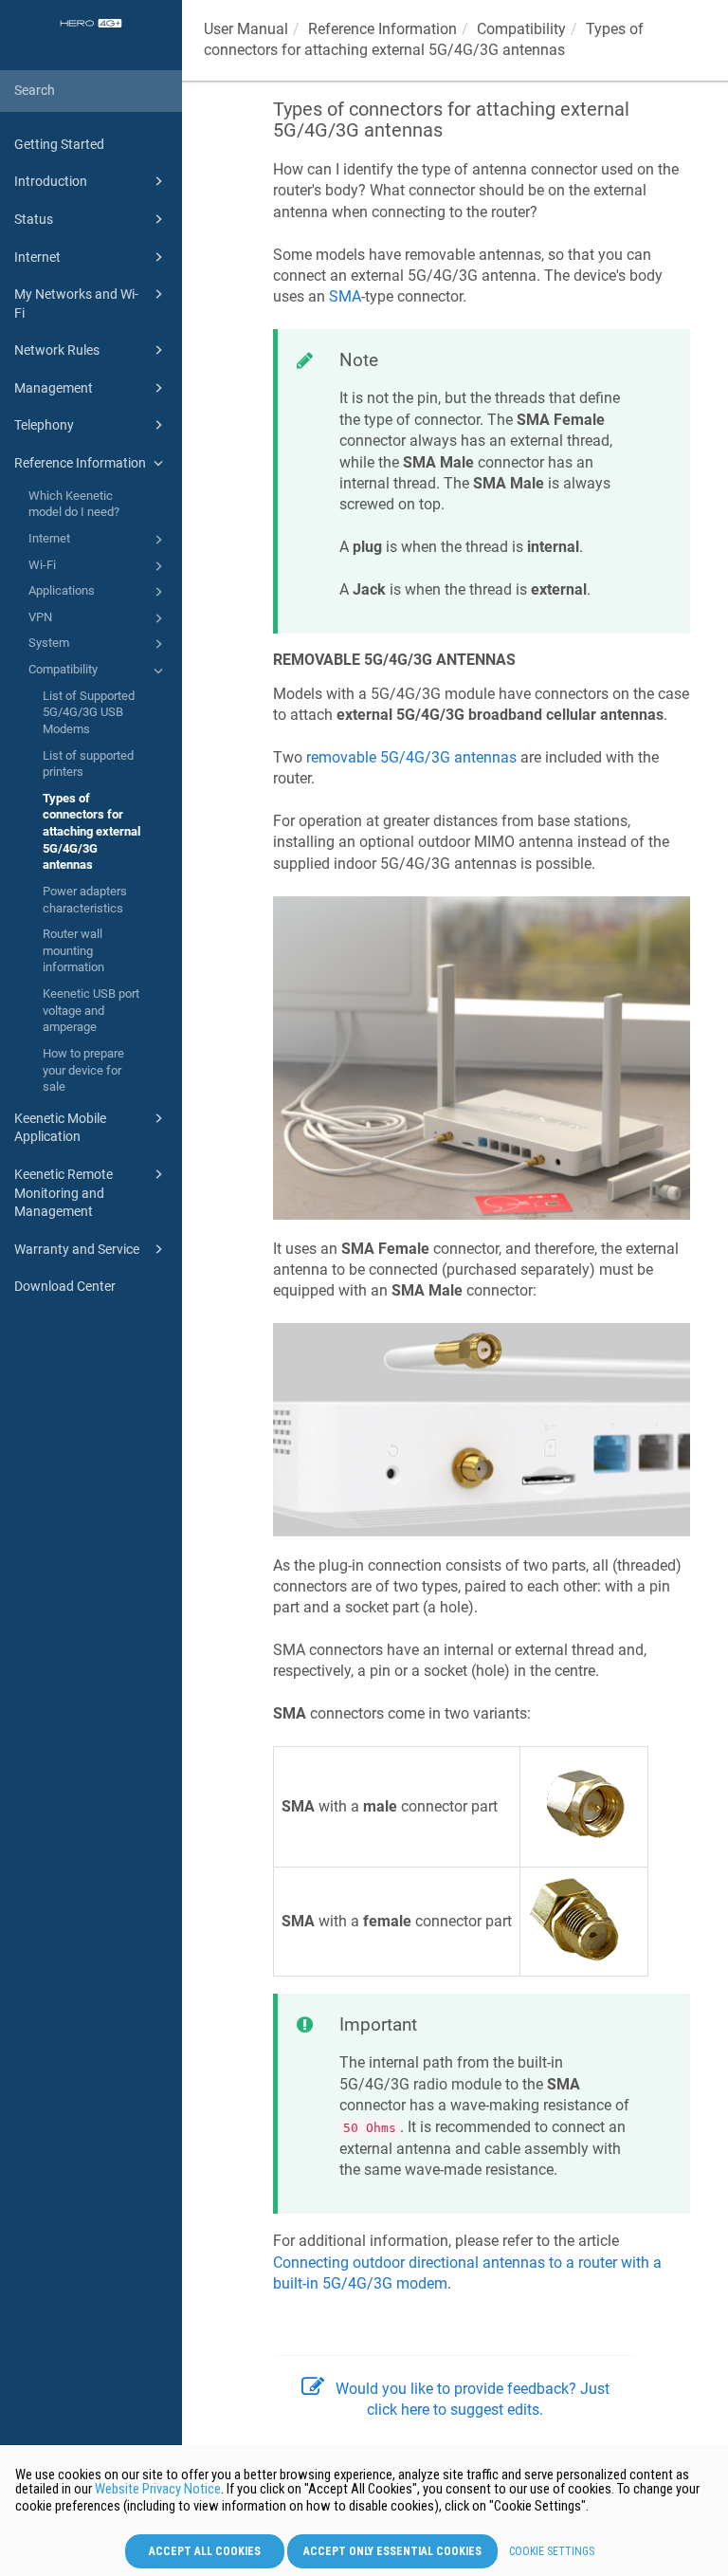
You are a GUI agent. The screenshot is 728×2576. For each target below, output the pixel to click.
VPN (40, 617)
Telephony (44, 425)
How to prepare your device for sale (83, 1070)
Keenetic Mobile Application (60, 1128)
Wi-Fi (42, 565)
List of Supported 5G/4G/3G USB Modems (89, 712)
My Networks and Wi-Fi (76, 304)
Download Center (65, 1286)
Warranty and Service (77, 1249)
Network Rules (57, 350)
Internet (37, 257)
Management (54, 388)
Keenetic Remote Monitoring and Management (64, 1193)
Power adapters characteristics (85, 900)
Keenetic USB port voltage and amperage (91, 1010)
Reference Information (80, 463)
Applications (62, 590)
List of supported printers (88, 764)
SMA (345, 296)
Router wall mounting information (73, 950)
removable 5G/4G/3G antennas (411, 757)
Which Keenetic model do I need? (74, 504)
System (49, 643)
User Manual (246, 29)
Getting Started (59, 144)
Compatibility (63, 669)
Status (34, 219)
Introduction (51, 181)
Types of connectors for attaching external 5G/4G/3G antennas (91, 832)
